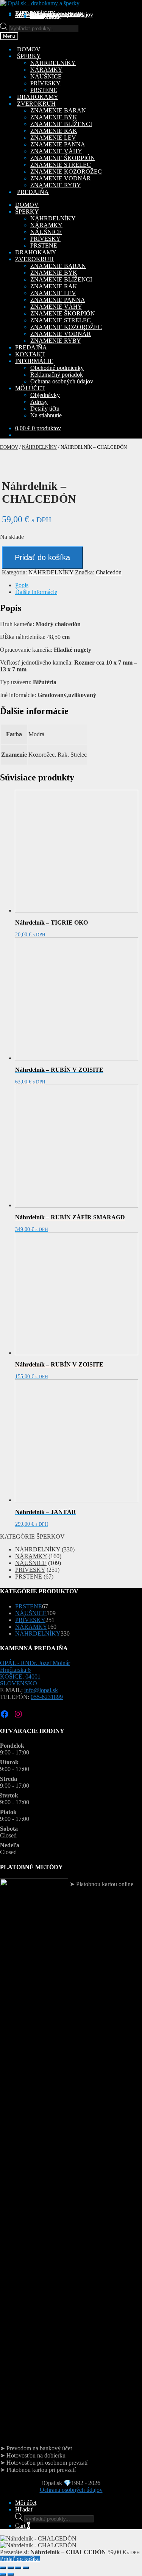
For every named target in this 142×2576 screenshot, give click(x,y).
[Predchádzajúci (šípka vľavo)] (3, 2574)
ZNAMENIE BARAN (58, 110)
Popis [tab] (22, 585)
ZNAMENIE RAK (54, 131)
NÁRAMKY (46, 70)
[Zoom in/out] (3, 2568)
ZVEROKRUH (34, 259)
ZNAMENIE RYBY (56, 185)
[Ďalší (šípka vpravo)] (11, 2574)
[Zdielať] (18, 2568)
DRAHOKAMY (36, 252)
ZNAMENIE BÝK (54, 117)
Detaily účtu (45, 409)
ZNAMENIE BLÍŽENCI (61, 124)
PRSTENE (44, 90)
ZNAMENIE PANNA (58, 144)
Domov (9, 447)
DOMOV (27, 205)
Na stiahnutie (46, 16)
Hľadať (24, 2509)
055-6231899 (47, 1697)
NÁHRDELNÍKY (53, 63)
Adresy (39, 402)
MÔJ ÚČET (30, 388)
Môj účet (26, 2503)
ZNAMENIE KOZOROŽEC (66, 172)
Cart (23, 2526)
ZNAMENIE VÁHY (56, 151)
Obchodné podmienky (57, 368)
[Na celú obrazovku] (11, 2568)
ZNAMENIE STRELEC (61, 165)
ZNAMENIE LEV (53, 138)
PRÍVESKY (45, 83)
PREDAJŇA (31, 347)
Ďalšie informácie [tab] (36, 592)
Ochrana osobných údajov (62, 15)
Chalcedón (109, 572)
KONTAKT (30, 354)
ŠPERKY (27, 212)
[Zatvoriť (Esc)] (26, 2568)
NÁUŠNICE (46, 76)
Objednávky (45, 395)
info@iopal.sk (41, 1690)
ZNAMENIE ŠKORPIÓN (63, 158)
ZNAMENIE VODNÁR (61, 178)
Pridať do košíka (42, 557)
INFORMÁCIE (34, 361)
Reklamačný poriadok (57, 375)
